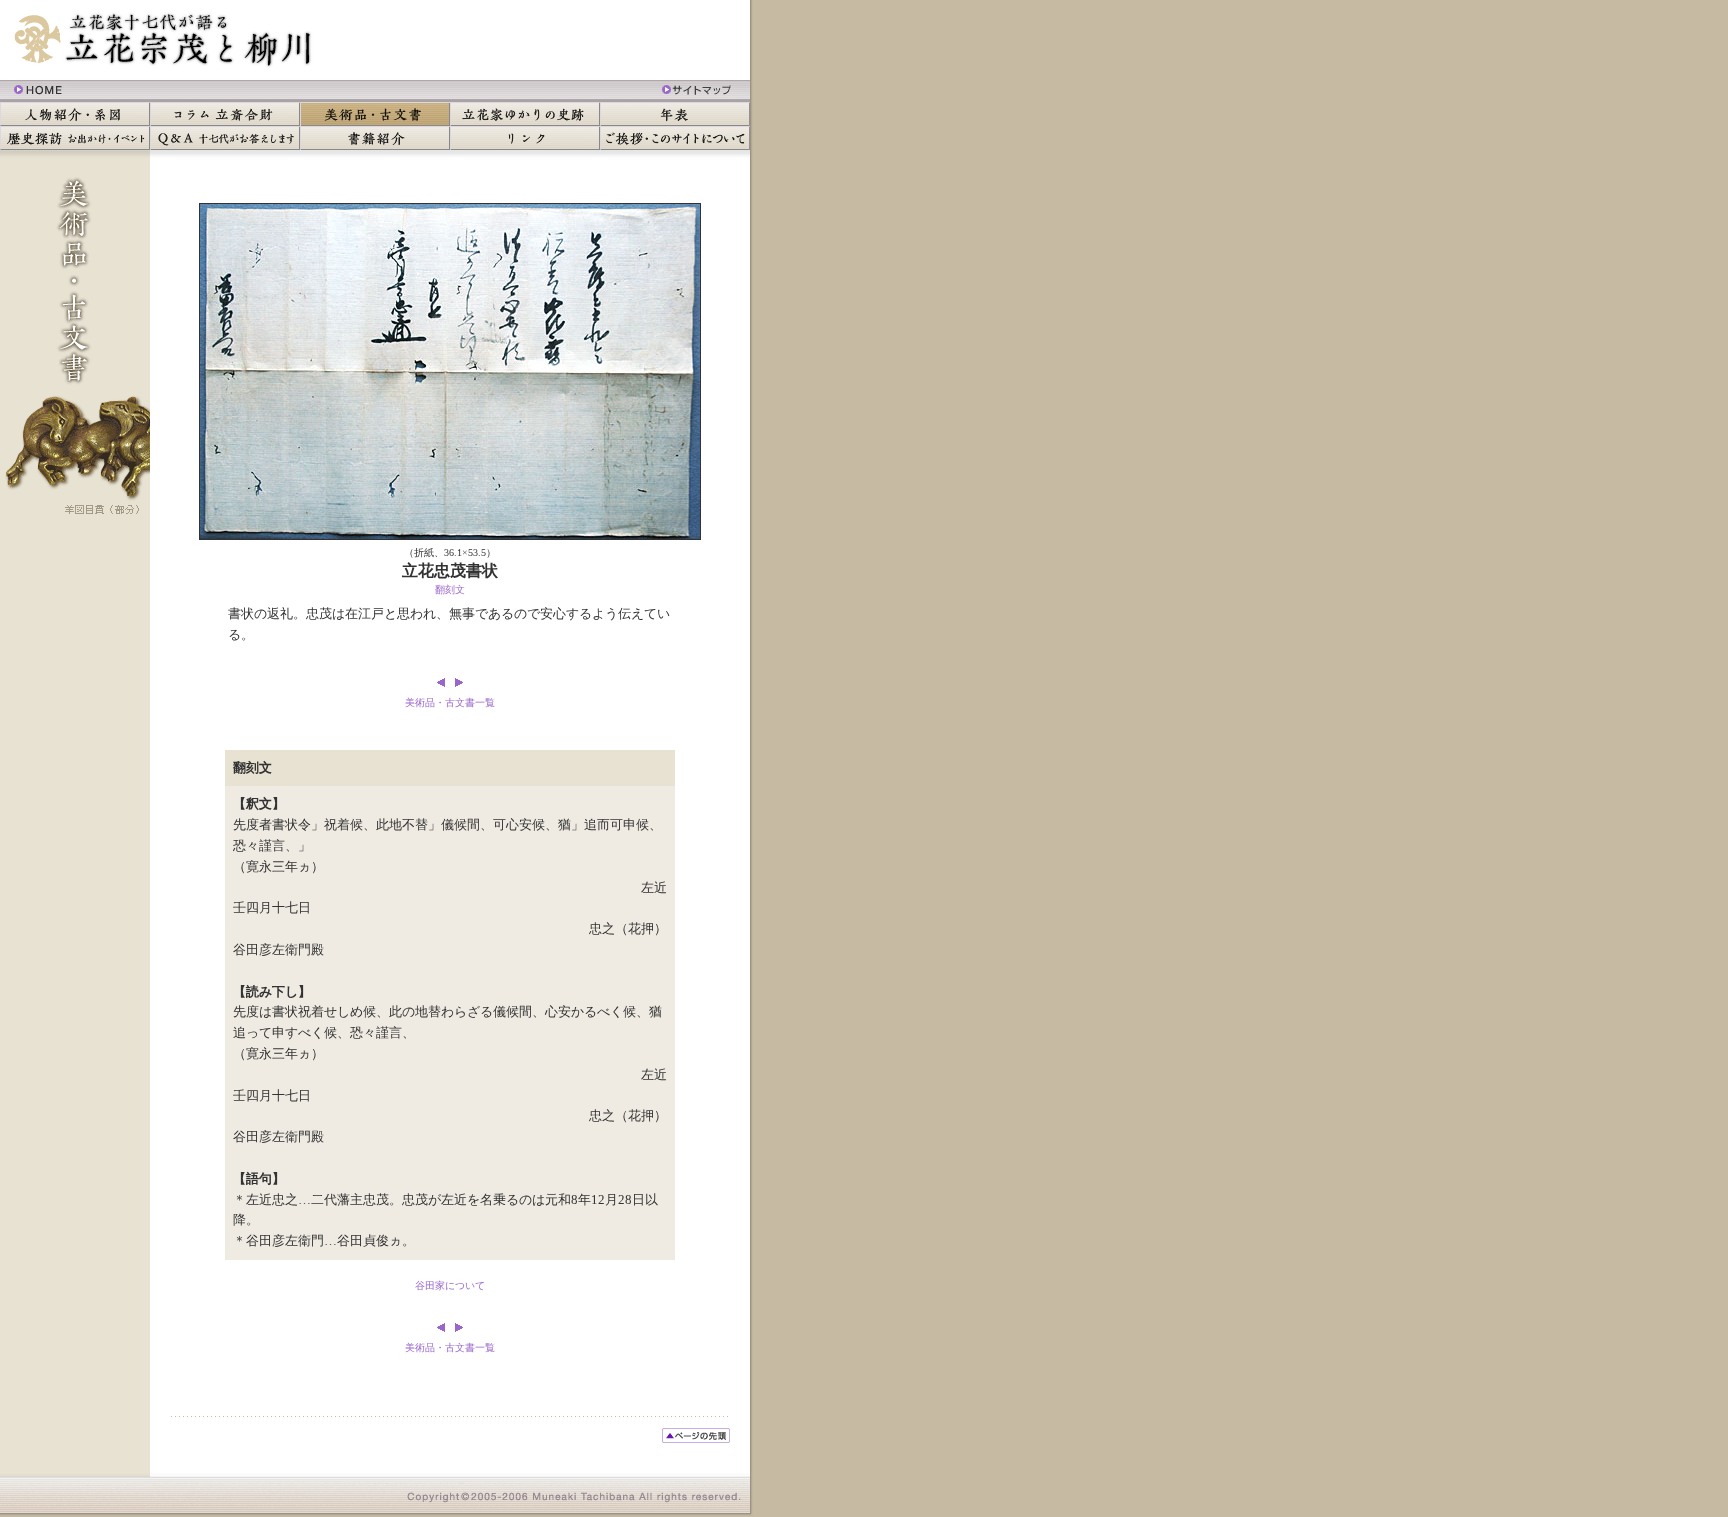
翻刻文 (450, 589)
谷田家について (450, 1285)
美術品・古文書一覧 (450, 702)
